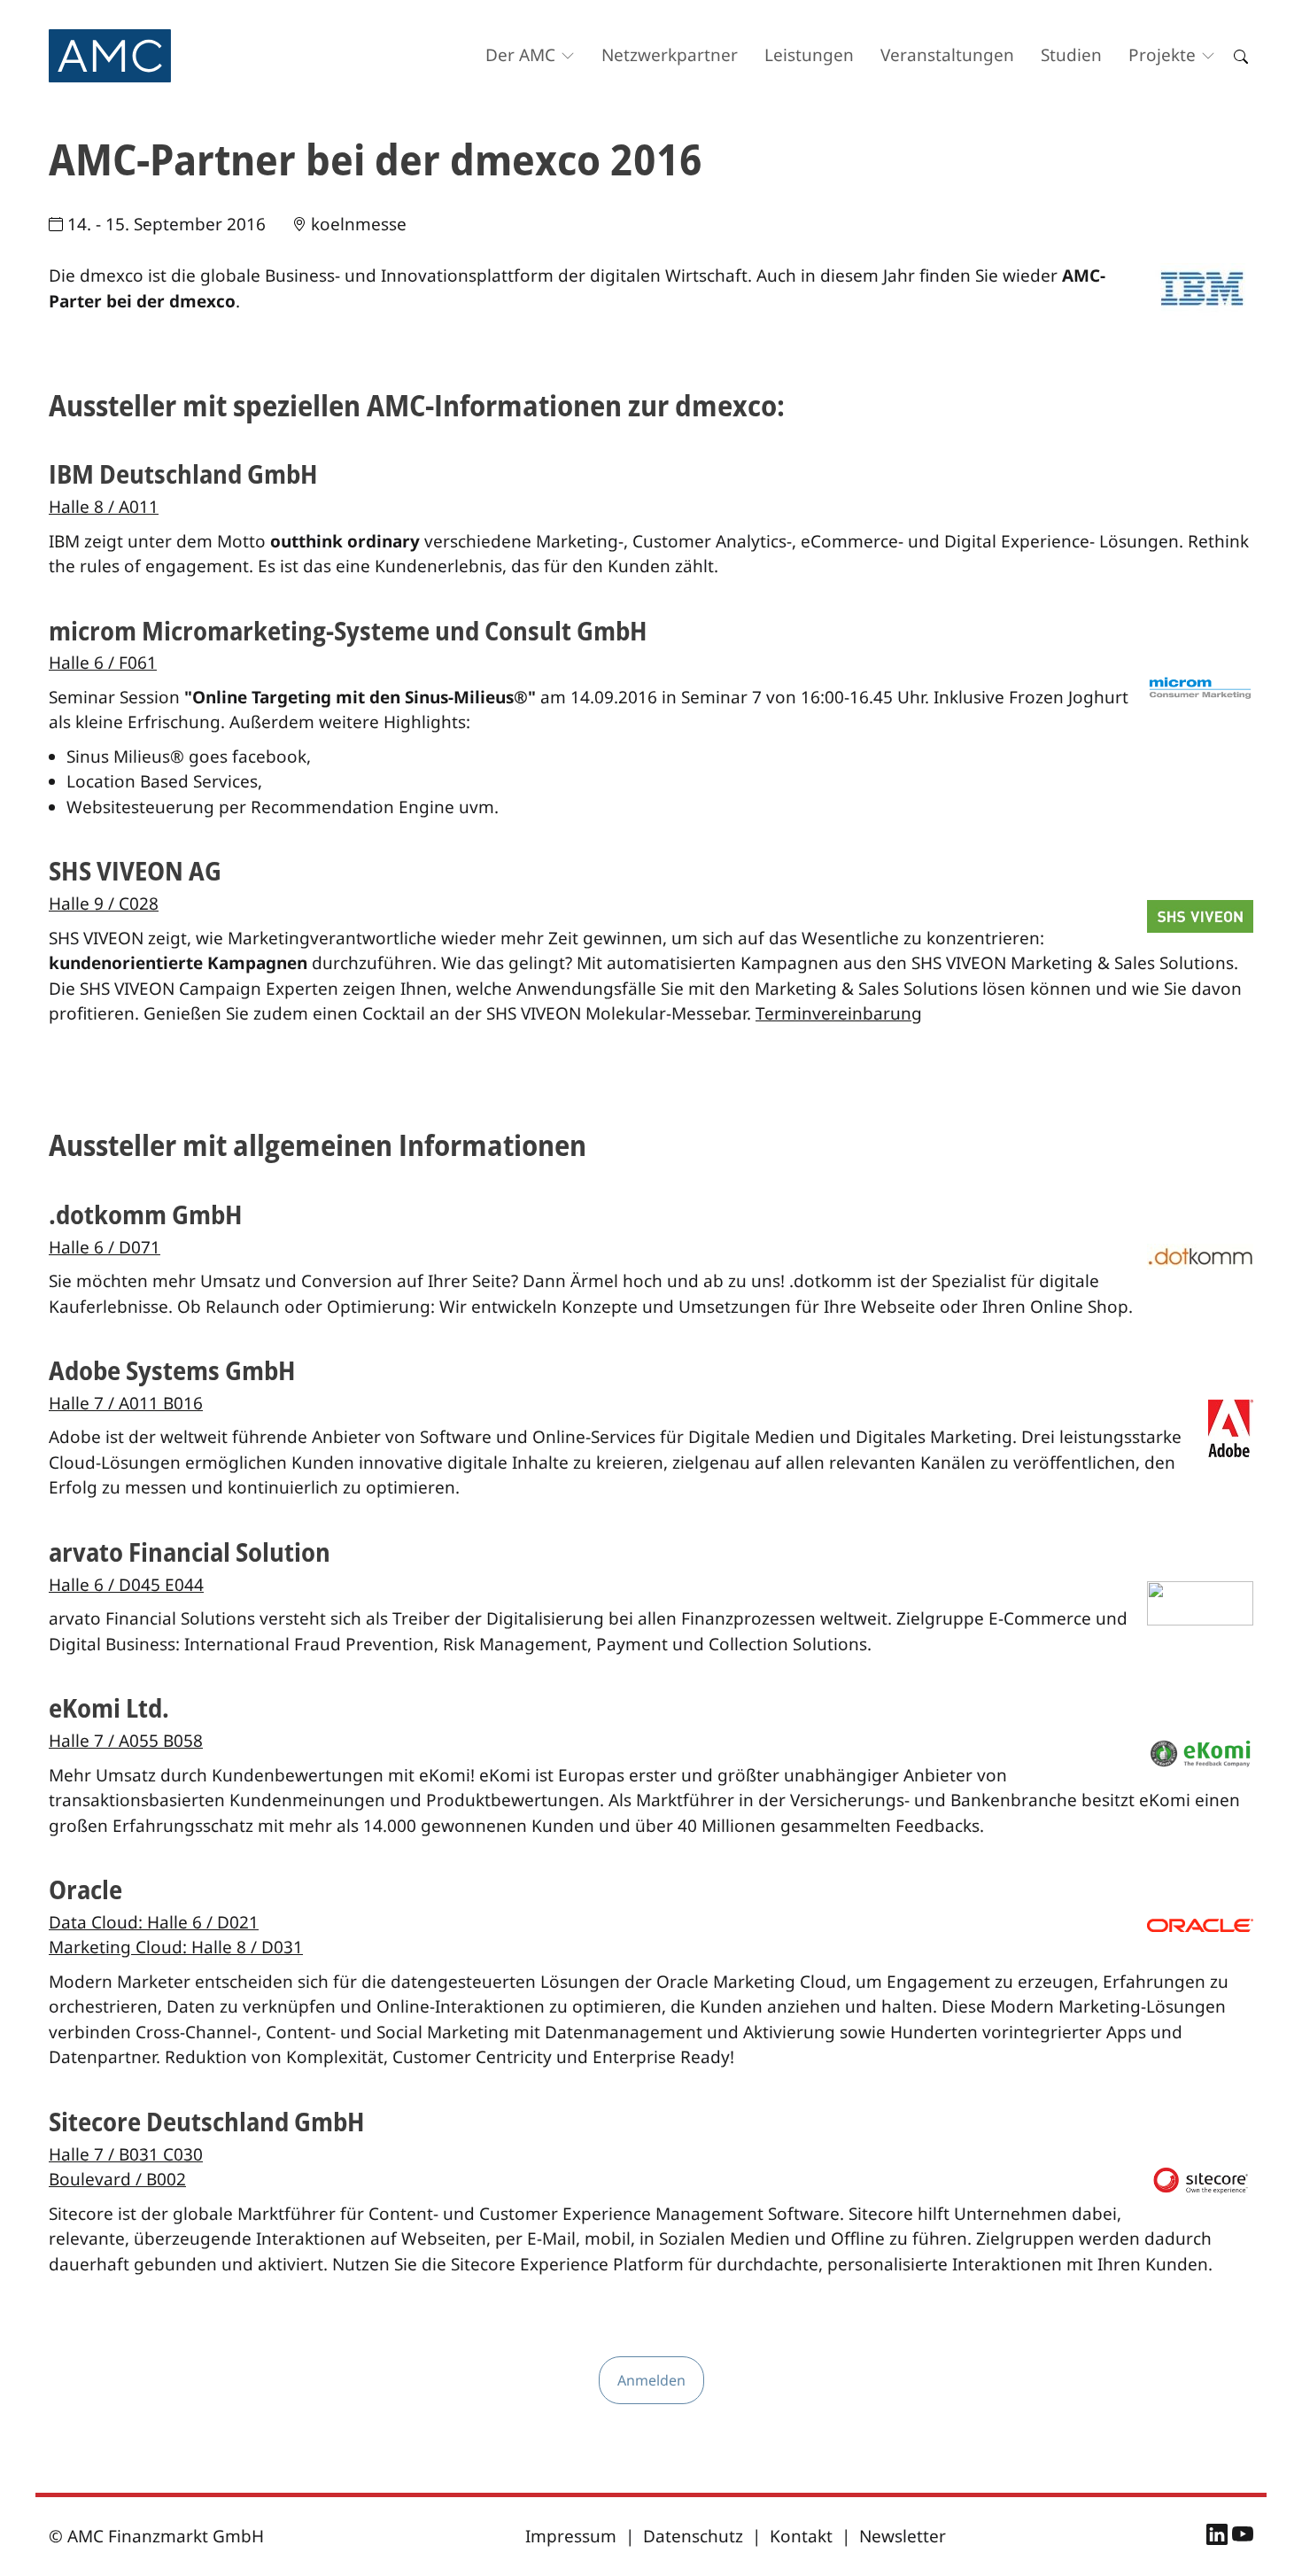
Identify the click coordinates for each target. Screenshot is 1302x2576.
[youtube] (1243, 2537)
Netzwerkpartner (670, 55)
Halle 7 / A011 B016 (126, 1403)
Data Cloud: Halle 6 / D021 (154, 1922)
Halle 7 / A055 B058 (126, 1741)
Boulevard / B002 (117, 2179)
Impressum (571, 2536)
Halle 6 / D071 (105, 1247)
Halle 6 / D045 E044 (126, 1585)
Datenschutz (693, 2536)
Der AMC (520, 55)
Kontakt (801, 2536)
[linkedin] (1219, 2537)
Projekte (1162, 55)
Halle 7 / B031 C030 (126, 2154)
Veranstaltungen (947, 55)
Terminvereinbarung (839, 1013)
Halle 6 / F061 (103, 663)
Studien (1071, 55)
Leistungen (809, 55)
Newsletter (903, 2536)
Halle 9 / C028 (104, 904)
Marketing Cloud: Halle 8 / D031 (176, 1947)
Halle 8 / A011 (104, 507)
